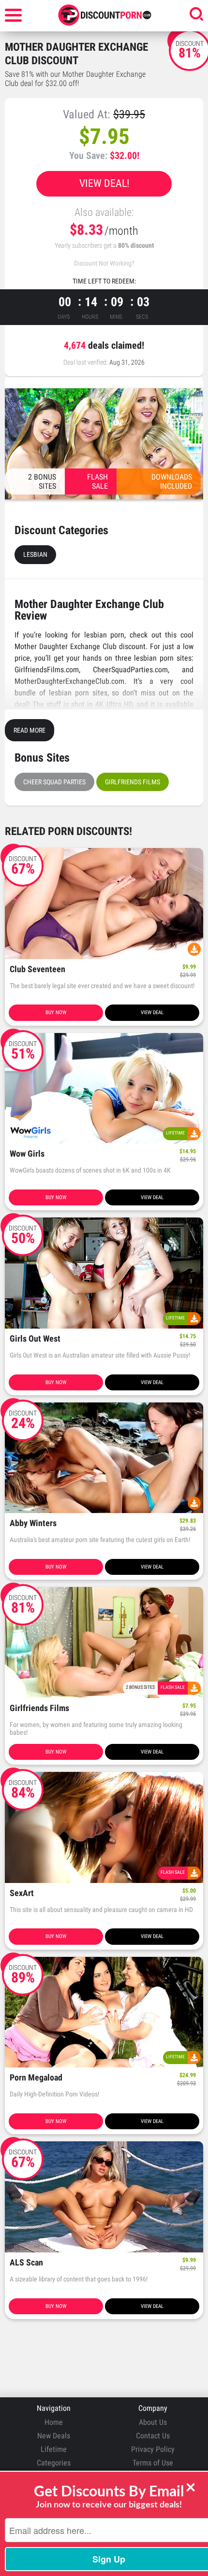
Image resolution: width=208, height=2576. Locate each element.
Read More (30, 730)
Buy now (56, 1012)
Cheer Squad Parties (54, 782)
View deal (152, 1012)
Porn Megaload (36, 2078)
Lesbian (35, 554)
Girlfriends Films (133, 782)
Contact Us (153, 2436)
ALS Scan (26, 2263)
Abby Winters (33, 1523)
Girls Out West (35, 1339)
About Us (153, 2422)
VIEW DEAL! (104, 183)
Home (54, 2422)
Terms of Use (153, 2463)
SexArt (22, 1893)
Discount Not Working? (104, 263)
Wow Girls (27, 1154)
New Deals (54, 2436)
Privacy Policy (153, 2449)
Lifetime (54, 2449)
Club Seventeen (37, 970)
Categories (54, 2463)
